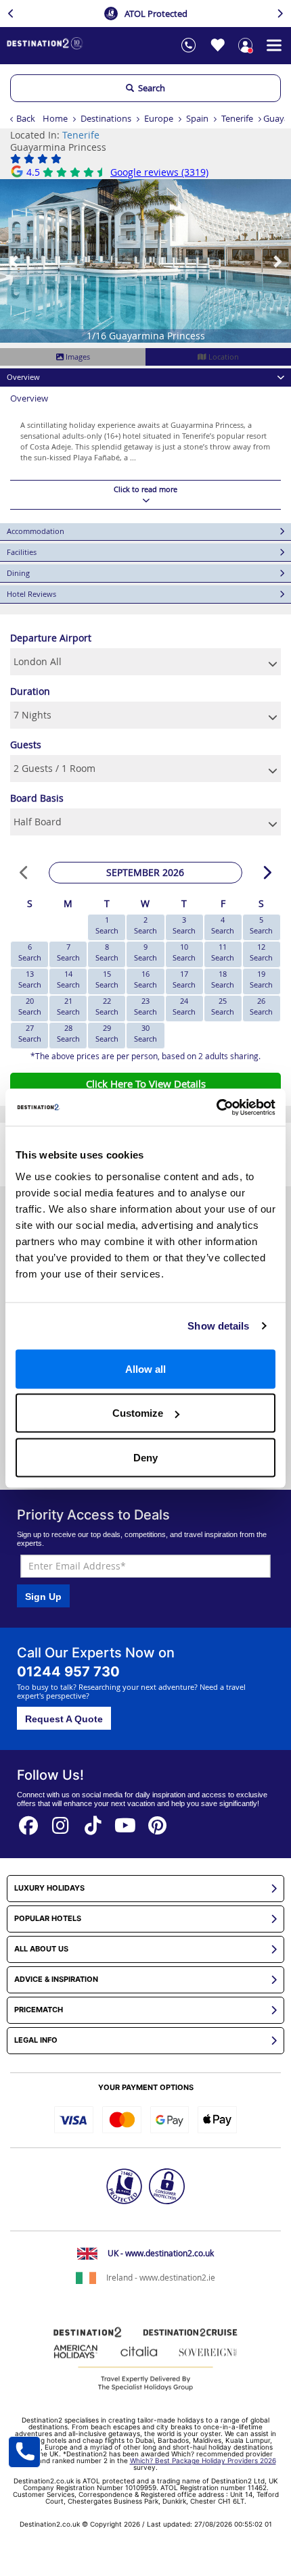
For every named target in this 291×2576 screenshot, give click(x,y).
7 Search (68, 952)
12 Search (261, 952)
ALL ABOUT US (41, 1949)
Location (223, 357)
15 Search (107, 979)
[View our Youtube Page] (125, 1821)
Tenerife (237, 118)
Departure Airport (51, 638)
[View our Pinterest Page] (158, 1821)
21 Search (68, 1006)
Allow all (145, 1368)
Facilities (22, 552)
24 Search (184, 1006)
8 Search (107, 952)
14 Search (68, 979)
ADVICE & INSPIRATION (56, 1979)
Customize (138, 1413)
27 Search (30, 1033)
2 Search (145, 925)
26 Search (261, 1006)
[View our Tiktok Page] (93, 1821)
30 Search (145, 1033)
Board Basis (37, 798)
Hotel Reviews (31, 594)
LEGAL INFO (36, 2040)
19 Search (261, 979)
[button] (15, 261)
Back (26, 118)
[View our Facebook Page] (28, 1821)
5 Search (261, 925)
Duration (30, 691)
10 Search (184, 952)
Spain (197, 118)
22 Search (107, 1006)
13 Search (30, 979)
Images (77, 357)
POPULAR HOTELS (48, 1919)
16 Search (145, 979)
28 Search (68, 1033)
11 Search (223, 952)
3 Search (184, 925)
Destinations (106, 118)
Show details (218, 1326)
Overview (23, 377)
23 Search (145, 1006)
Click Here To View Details (146, 1084)
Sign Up (43, 1597)
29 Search (107, 1033)
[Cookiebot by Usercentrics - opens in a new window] (216, 1107)
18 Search (223, 979)
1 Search (107, 925)
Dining (18, 573)
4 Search (223, 925)
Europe (159, 118)
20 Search (30, 1006)
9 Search (145, 952)
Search (150, 88)
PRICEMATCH (39, 2010)
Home (55, 118)
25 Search (223, 1006)
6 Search (30, 952)
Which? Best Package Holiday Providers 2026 (203, 2460)
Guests (26, 745)
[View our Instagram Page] (61, 1821)
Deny (145, 1457)
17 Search (184, 979)
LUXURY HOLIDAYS (49, 1888)
